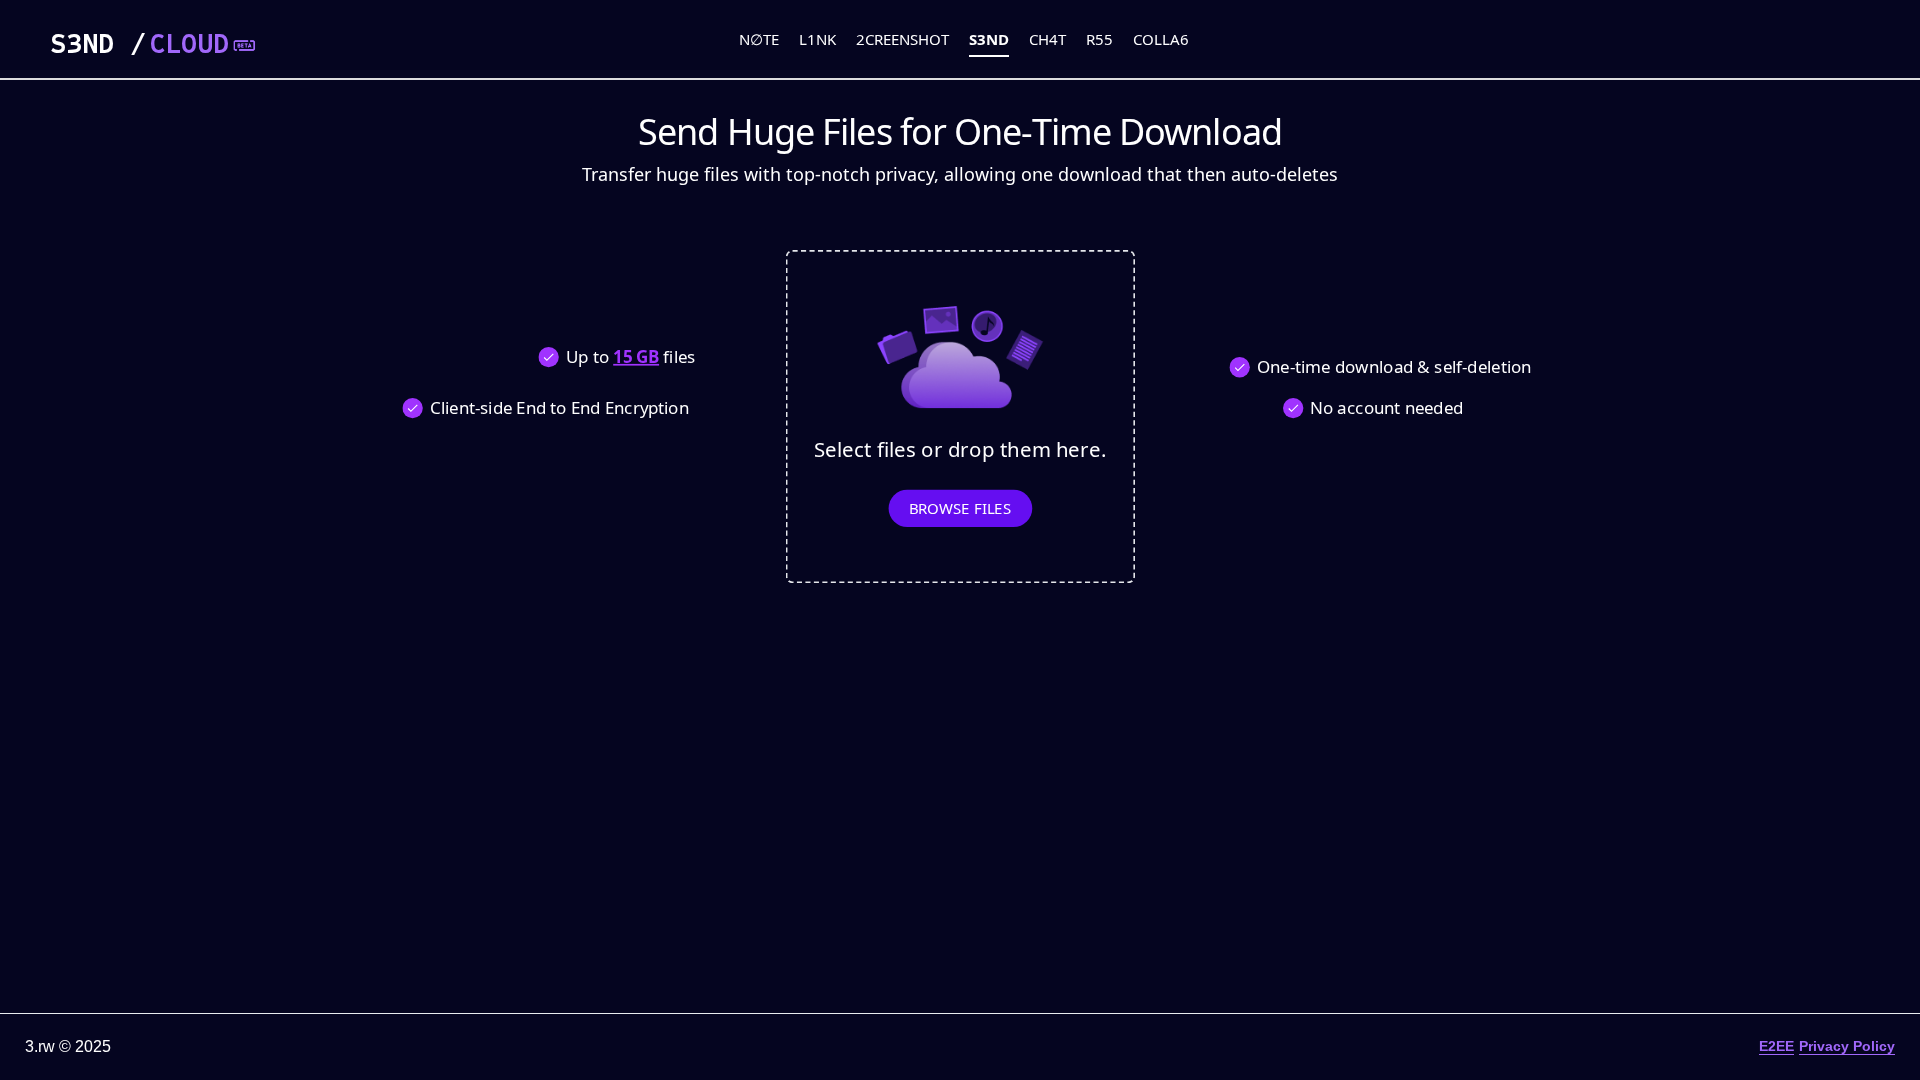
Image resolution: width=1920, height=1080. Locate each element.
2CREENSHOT (902, 39)
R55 (1099, 39)
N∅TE (759, 39)
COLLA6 (1161, 39)
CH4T (1047, 39)
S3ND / (139, 44)
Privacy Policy (1847, 1046)
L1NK (817, 39)
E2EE (1776, 1046)
